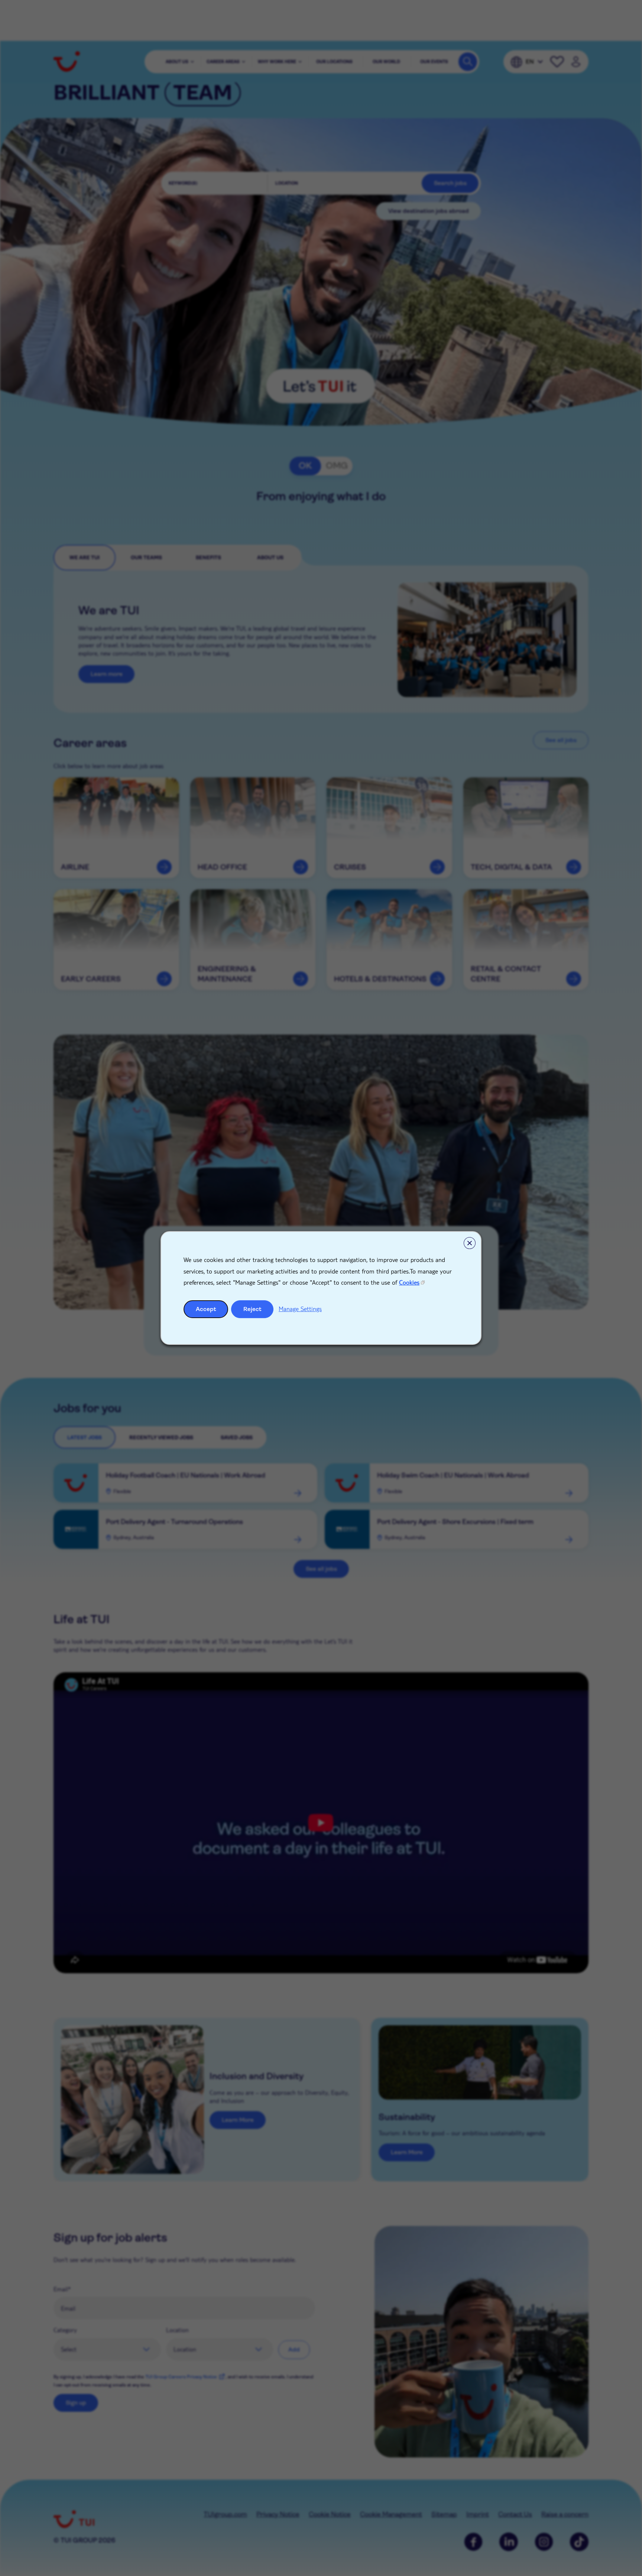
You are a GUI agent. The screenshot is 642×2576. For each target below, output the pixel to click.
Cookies (409, 1282)
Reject (252, 1309)
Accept (206, 1309)
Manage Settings (300, 1309)
